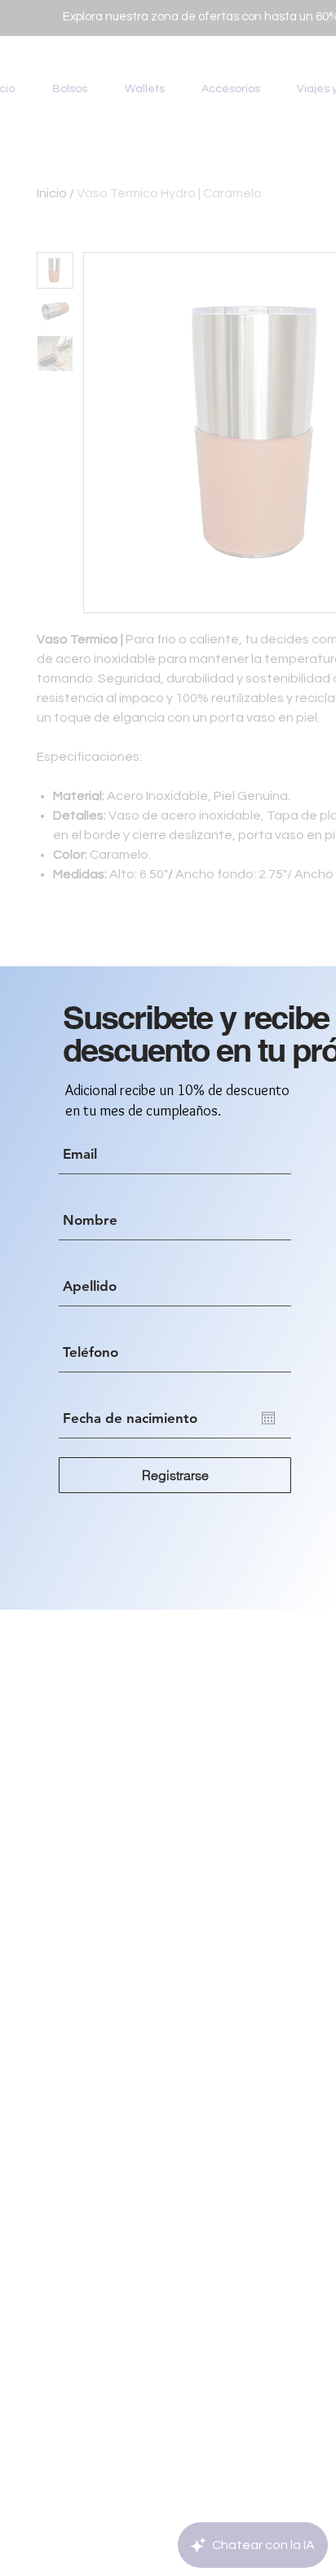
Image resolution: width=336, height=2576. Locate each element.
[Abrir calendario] (268, 1418)
